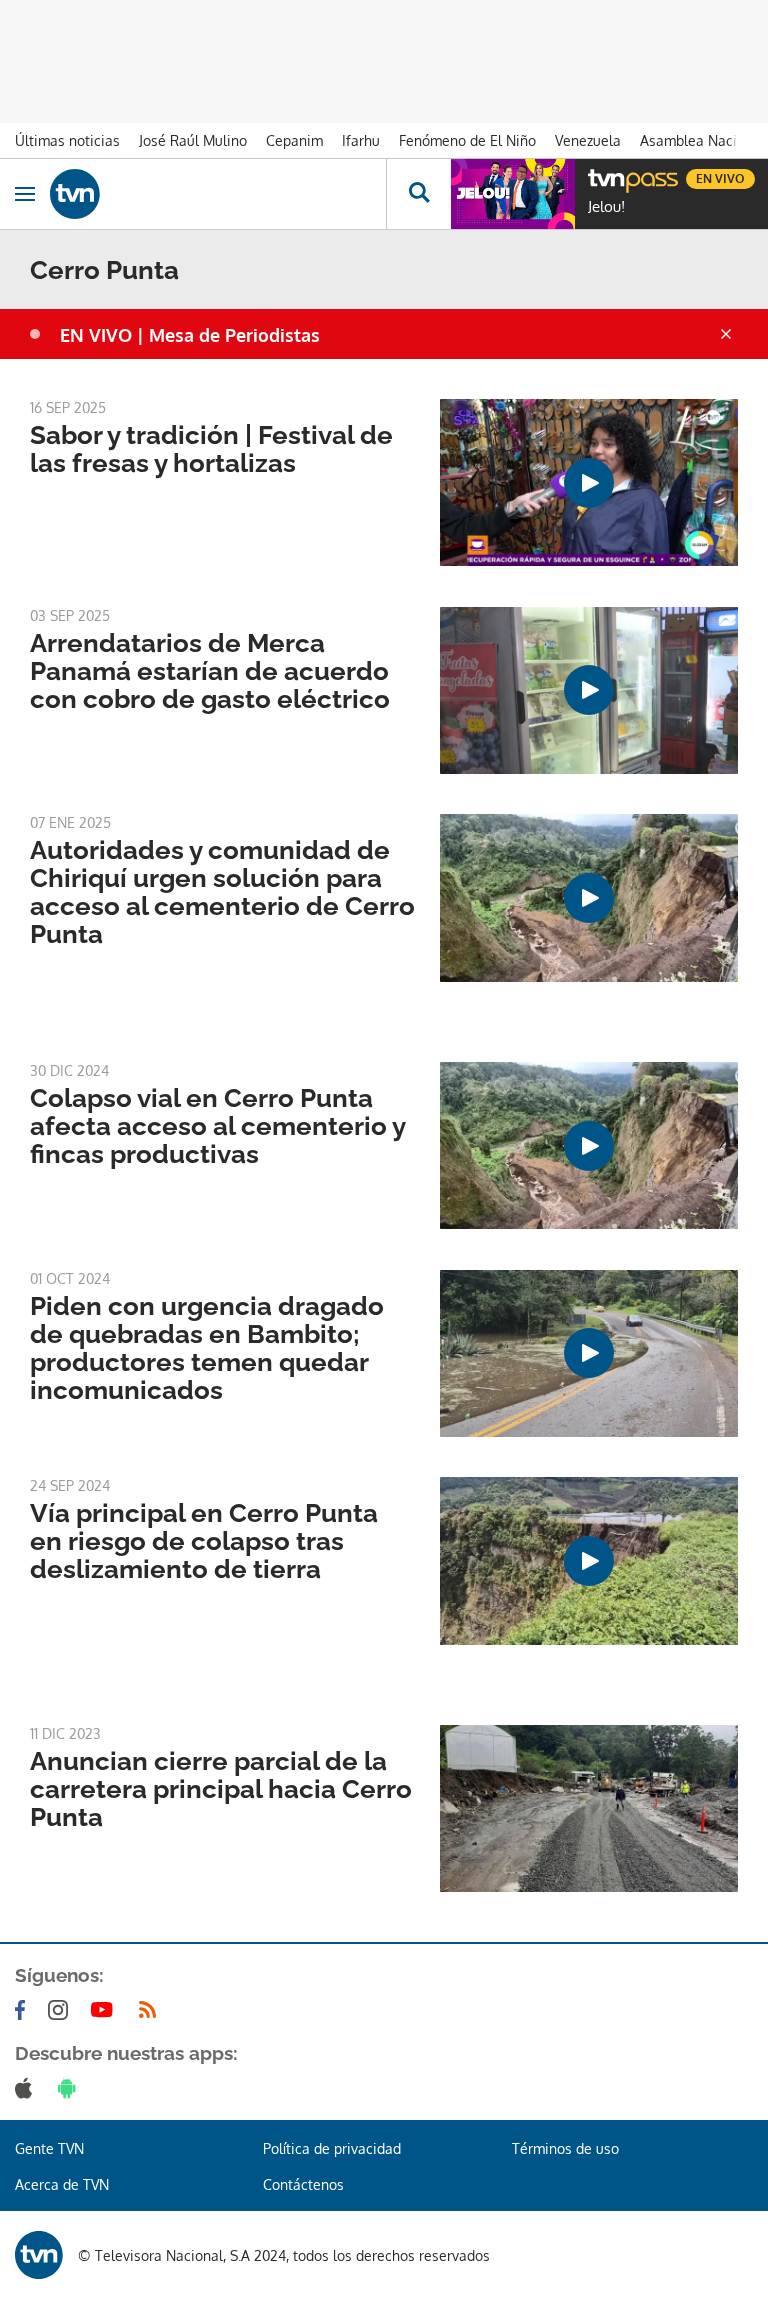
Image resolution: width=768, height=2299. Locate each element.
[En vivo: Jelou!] (513, 194)
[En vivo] (598, 176)
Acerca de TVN (62, 2184)
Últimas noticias (67, 140)
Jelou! (606, 207)
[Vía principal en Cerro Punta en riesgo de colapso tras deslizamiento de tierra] (589, 1560)
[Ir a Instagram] (62, 2010)
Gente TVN (49, 2148)
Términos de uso (565, 2148)
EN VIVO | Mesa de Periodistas (190, 335)
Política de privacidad (332, 2148)
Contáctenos (303, 2184)
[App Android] (71, 2088)
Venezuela (588, 140)
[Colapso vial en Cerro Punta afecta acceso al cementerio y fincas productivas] (589, 1145)
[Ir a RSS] (152, 2010)
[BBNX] (39, 2255)
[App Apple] (27, 2088)
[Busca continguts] (418, 194)
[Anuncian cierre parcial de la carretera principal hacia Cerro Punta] (589, 1808)
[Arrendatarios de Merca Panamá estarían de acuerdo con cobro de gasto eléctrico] (589, 690)
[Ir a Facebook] (24, 2010)
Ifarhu (361, 140)
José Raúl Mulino (193, 140)
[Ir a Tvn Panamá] (218, 194)
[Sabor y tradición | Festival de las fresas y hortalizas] (589, 482)
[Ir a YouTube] (106, 2010)
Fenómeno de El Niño (467, 140)
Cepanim (294, 140)
